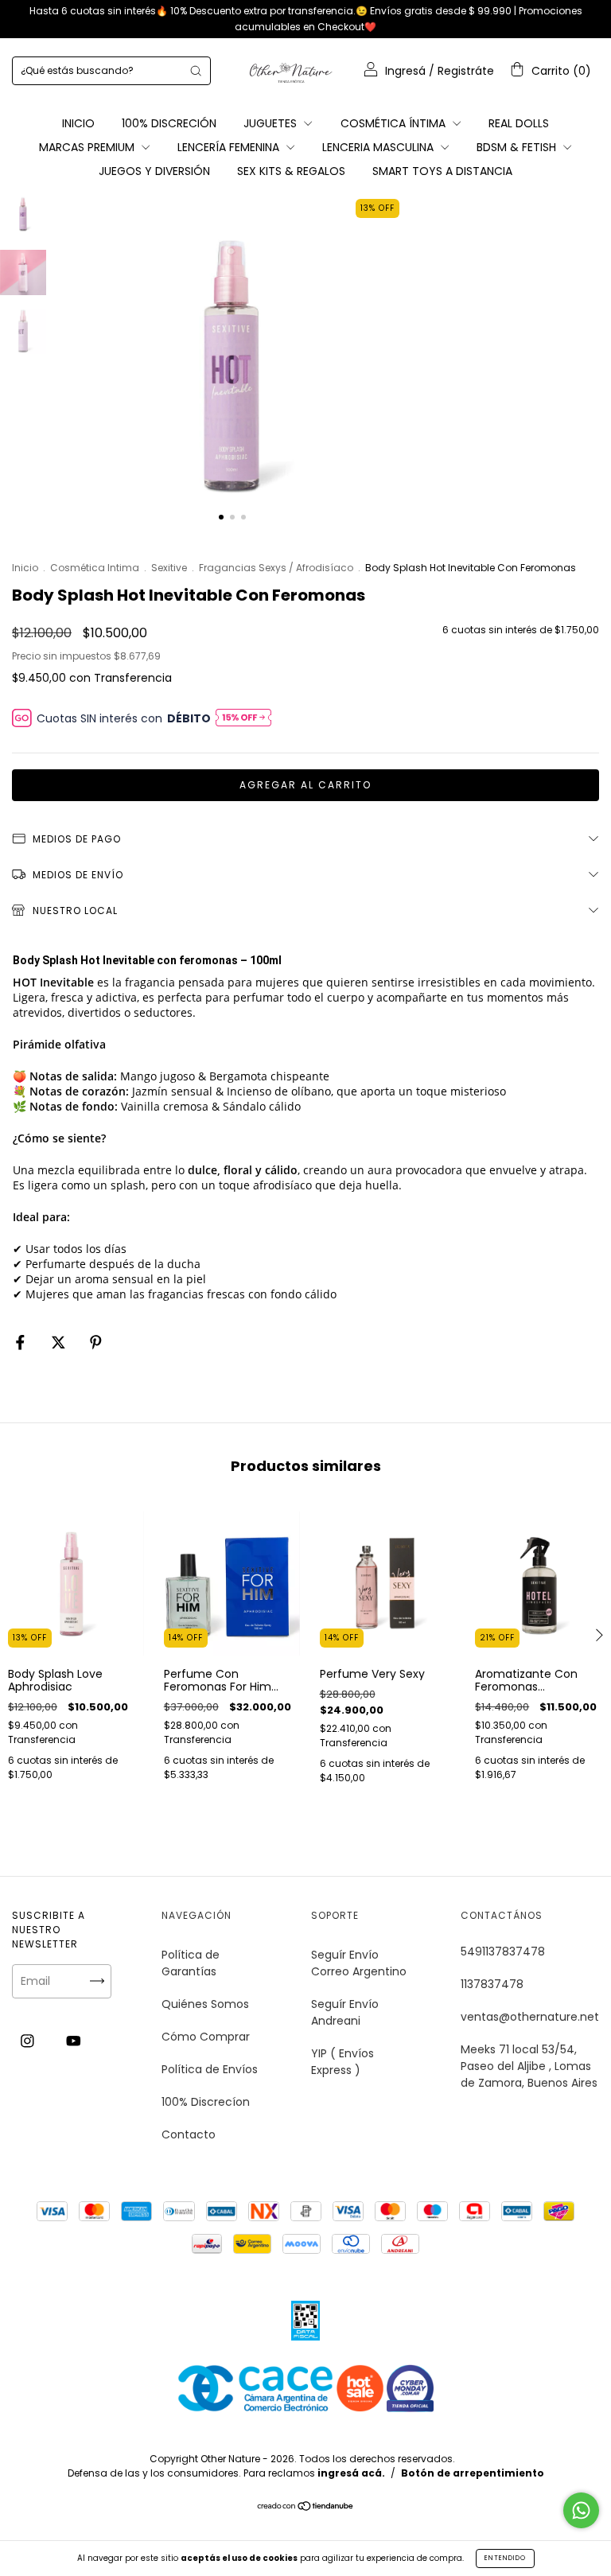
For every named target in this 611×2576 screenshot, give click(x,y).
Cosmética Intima (95, 568)
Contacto (189, 2134)
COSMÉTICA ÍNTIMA (395, 123)
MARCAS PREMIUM (88, 147)
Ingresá (405, 71)
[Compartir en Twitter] (60, 1342)
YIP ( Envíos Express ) (342, 2062)
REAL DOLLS (519, 123)
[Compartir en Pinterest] (96, 1342)
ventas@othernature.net (530, 2017)
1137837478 (492, 1984)
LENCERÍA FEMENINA (230, 147)
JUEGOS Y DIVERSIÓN (154, 171)
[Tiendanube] (306, 2508)
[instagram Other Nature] (29, 2041)
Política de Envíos (210, 2069)
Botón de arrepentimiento (473, 2473)
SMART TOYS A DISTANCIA (442, 171)
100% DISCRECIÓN (169, 123)
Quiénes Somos (205, 2004)
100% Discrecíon (206, 2102)
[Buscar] (196, 71)
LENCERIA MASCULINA (379, 147)
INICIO (78, 123)
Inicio (25, 568)
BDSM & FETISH (518, 147)
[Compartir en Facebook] (22, 1342)
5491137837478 (503, 1951)
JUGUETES (272, 123)
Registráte (466, 71)
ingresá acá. (351, 2473)
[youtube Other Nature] (74, 2041)
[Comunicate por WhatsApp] (581, 2510)
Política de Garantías (191, 1963)
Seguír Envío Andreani (345, 2012)
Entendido (505, 2558)
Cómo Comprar (206, 2037)
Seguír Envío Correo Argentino (359, 1963)
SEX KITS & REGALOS (291, 171)
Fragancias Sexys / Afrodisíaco (276, 568)
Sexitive (169, 568)
